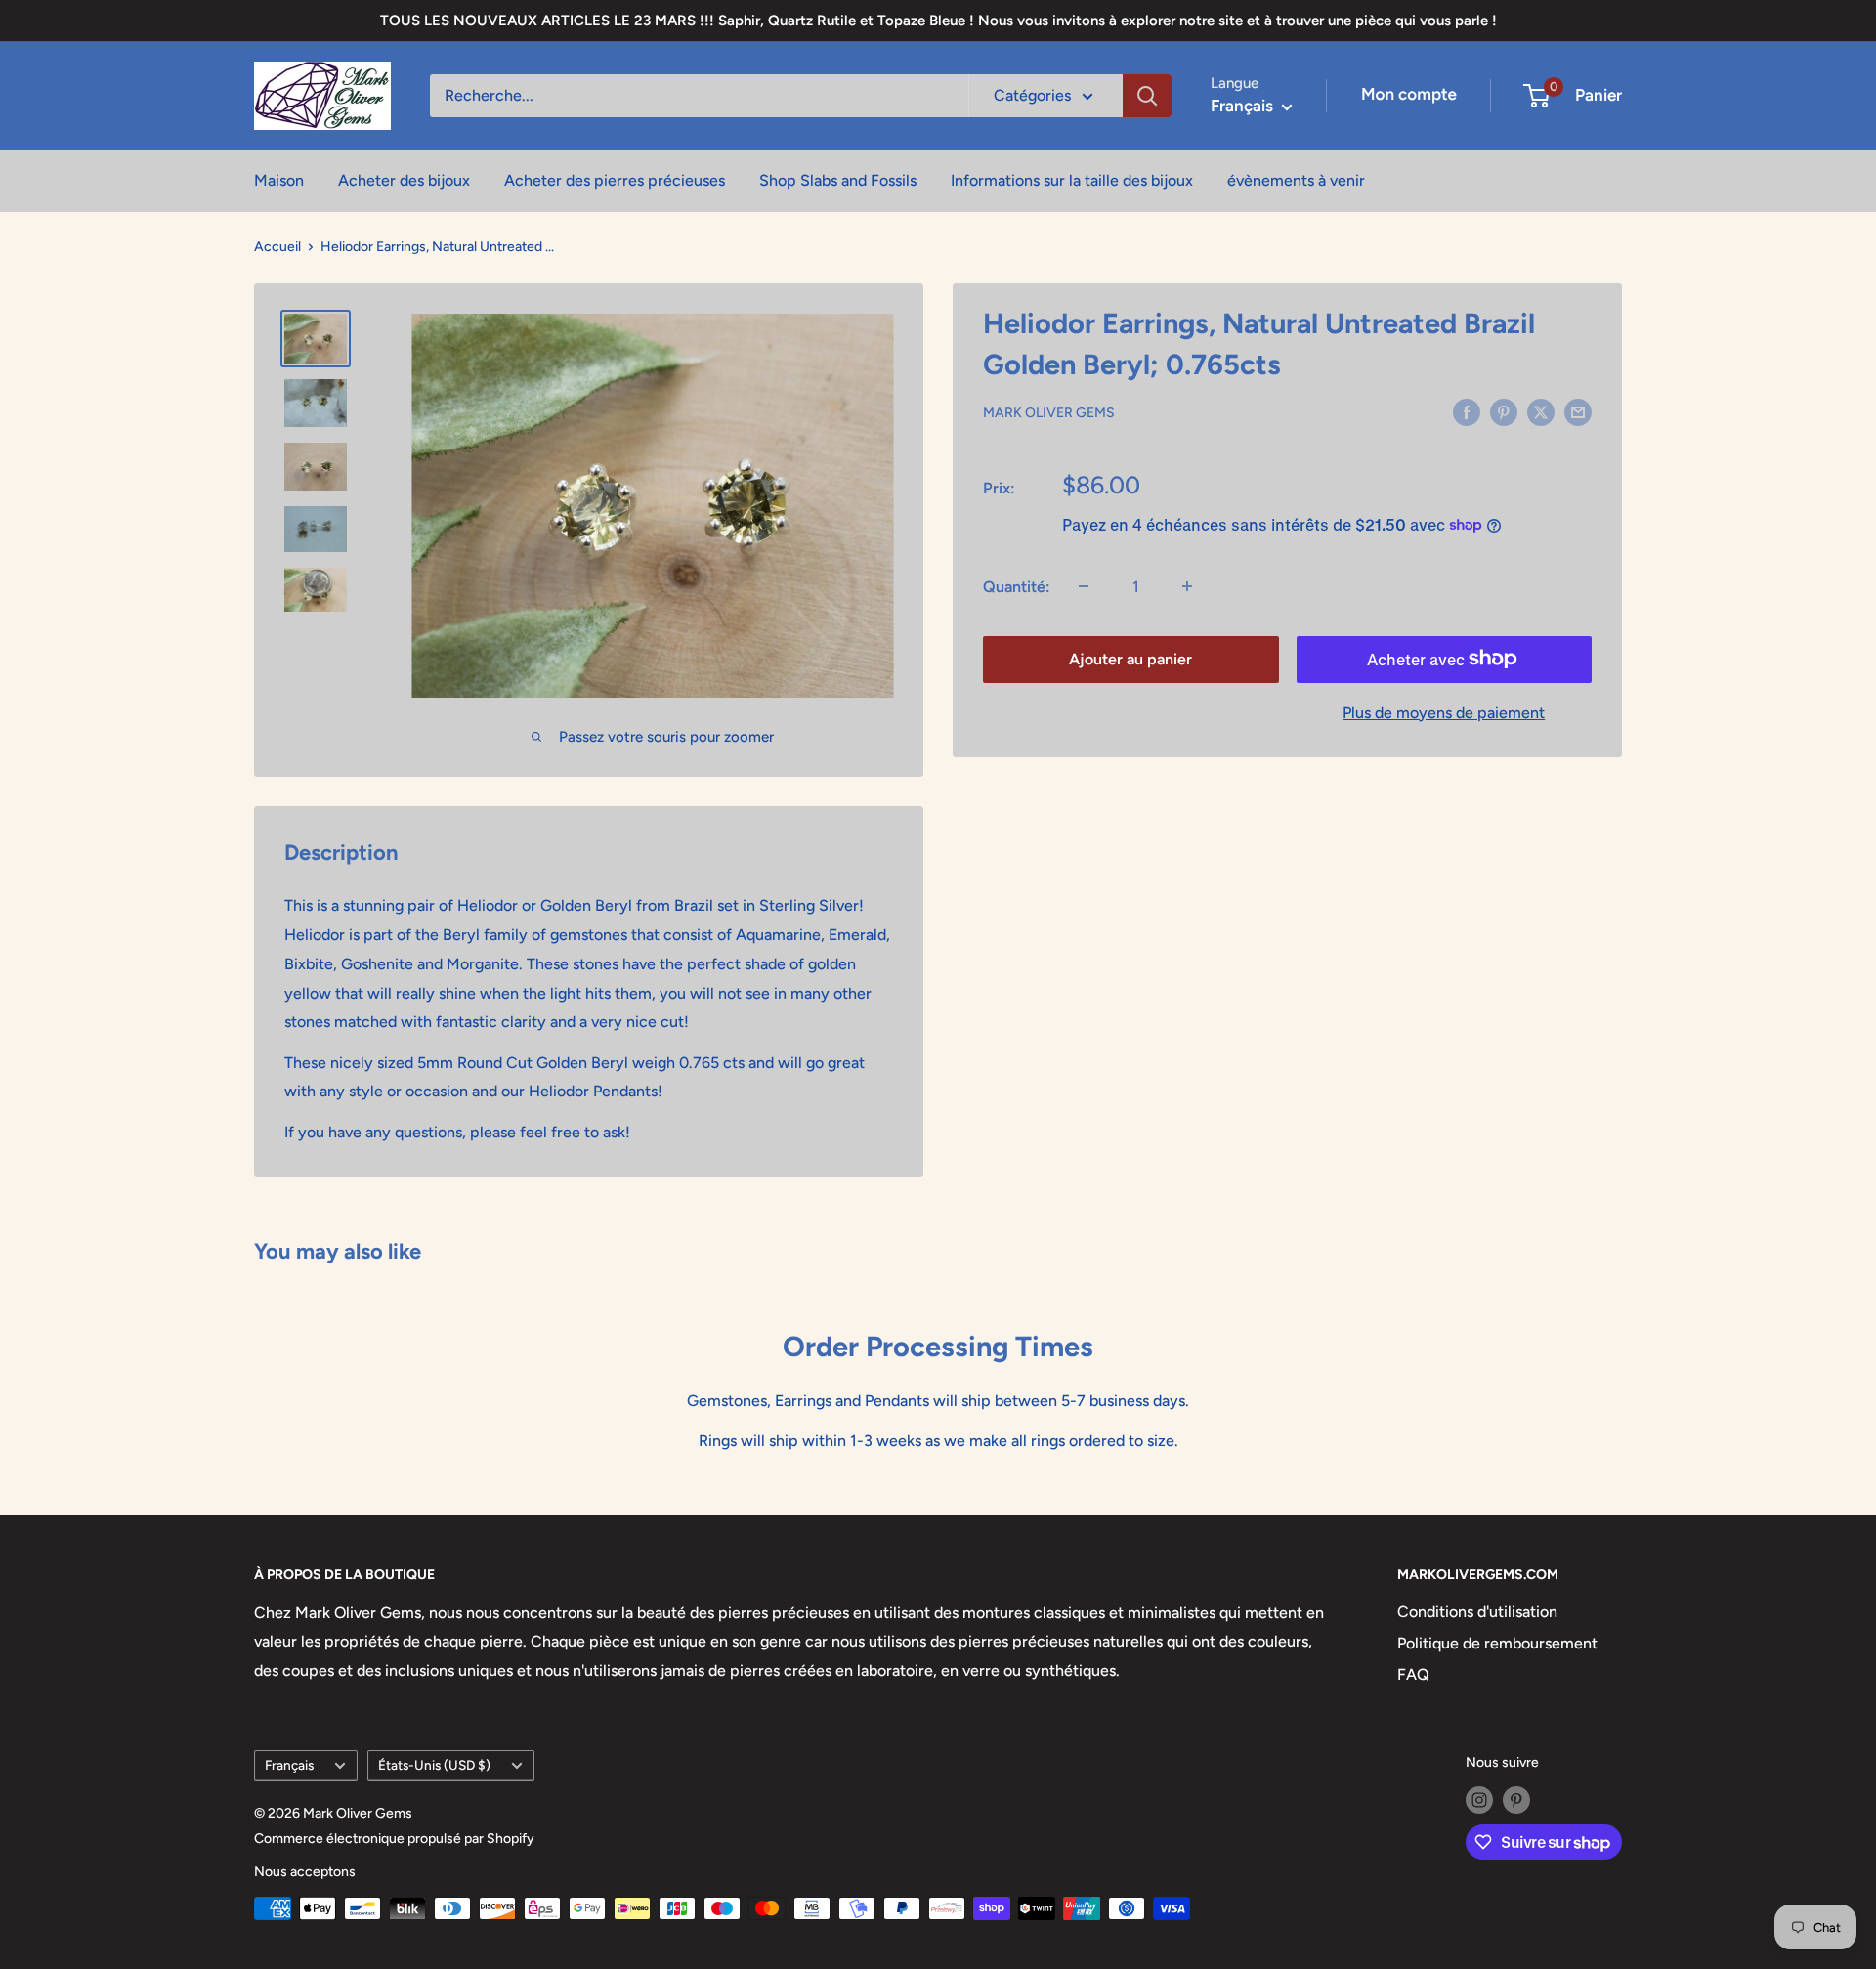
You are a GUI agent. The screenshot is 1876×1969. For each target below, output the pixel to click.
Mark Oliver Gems (1049, 413)
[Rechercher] (1147, 96)
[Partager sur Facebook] (1467, 411)
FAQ (1413, 1674)
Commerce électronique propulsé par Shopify (394, 1839)
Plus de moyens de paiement (1444, 712)
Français (289, 1765)
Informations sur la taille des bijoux (1072, 180)
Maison (279, 180)
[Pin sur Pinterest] (1504, 411)
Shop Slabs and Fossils (838, 180)
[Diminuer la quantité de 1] (1084, 586)
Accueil (277, 247)
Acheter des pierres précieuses (615, 180)
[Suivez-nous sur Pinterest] (1516, 1800)
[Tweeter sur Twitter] (1541, 411)
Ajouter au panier (1130, 658)
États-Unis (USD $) (434, 1765)
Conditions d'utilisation (1477, 1612)
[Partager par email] (1578, 411)
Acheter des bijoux (404, 180)
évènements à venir (1296, 180)
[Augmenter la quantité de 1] (1187, 586)
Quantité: (1017, 586)
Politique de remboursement (1497, 1643)
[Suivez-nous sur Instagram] (1479, 1800)
